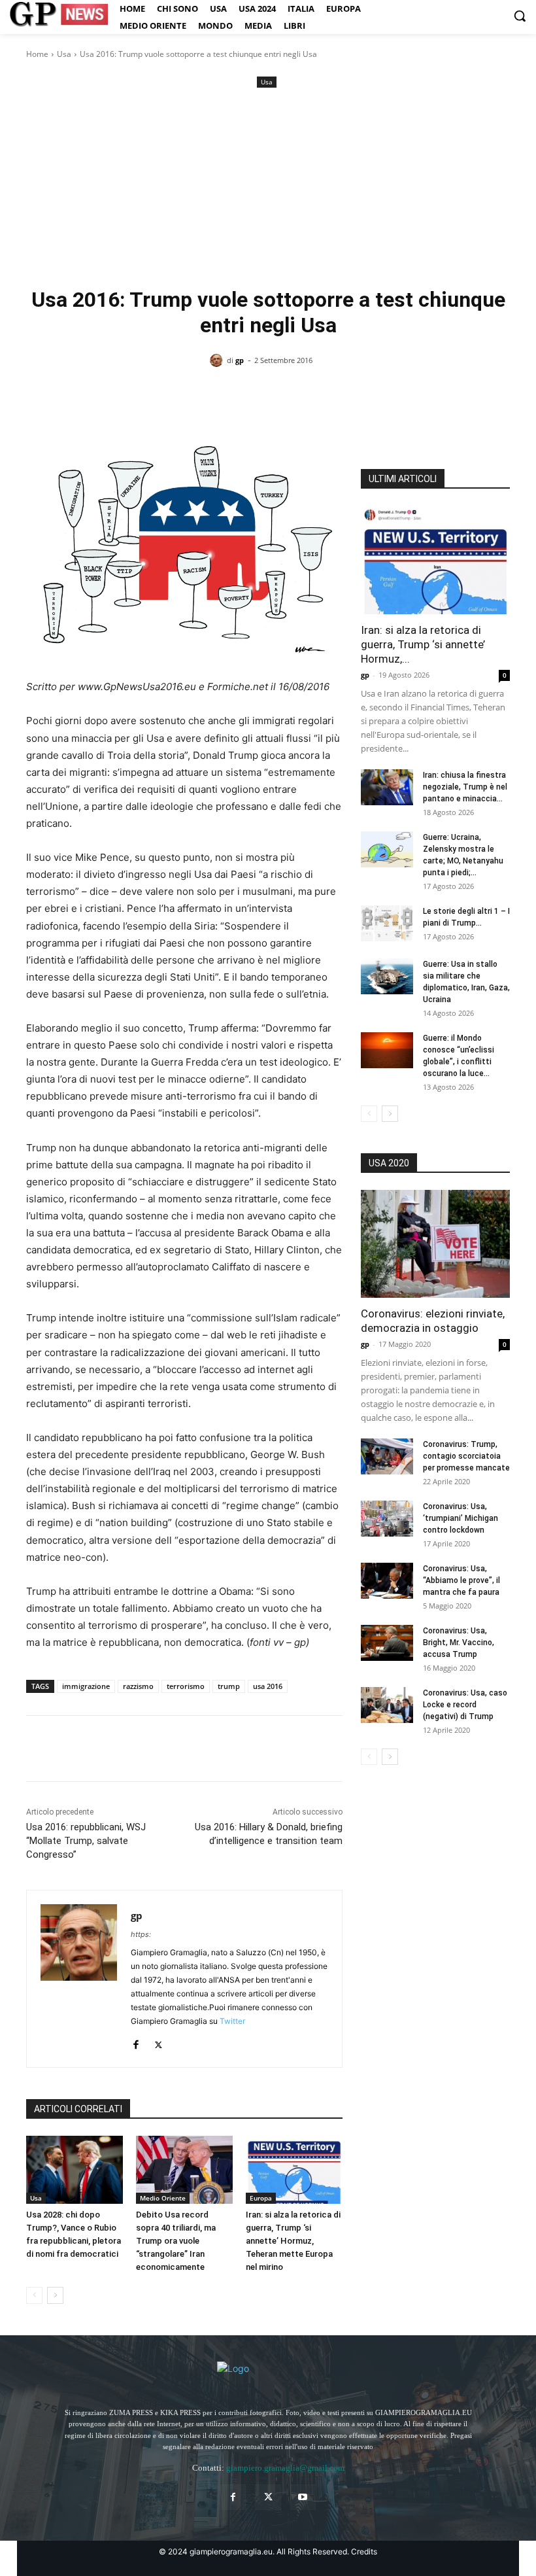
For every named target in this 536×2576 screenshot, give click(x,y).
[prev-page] (34, 2295)
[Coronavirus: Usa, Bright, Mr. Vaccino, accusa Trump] (387, 1643)
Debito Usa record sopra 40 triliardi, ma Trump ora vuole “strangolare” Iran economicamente (176, 2241)
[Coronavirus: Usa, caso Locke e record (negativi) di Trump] (387, 1705)
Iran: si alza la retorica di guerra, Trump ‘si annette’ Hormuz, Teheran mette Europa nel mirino (293, 2241)
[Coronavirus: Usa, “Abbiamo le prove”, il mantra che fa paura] (387, 1581)
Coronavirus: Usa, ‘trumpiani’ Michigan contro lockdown (461, 1518)
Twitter (232, 2021)
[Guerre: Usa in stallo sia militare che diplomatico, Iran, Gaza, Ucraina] (387, 976)
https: (141, 1934)
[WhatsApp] (129, 1749)
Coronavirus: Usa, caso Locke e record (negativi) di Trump (465, 1705)
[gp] (218, 360)
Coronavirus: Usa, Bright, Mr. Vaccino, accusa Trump (459, 1643)
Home (37, 54)
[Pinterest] (99, 1749)
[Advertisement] (268, 189)
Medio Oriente (163, 2198)
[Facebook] (39, 1749)
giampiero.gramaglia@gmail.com (285, 2468)
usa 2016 (268, 1686)
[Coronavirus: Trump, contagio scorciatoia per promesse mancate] (387, 1456)
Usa (64, 54)
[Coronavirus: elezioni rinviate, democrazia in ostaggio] (435, 1244)
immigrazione (86, 1686)
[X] (69, 1749)
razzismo (138, 1686)
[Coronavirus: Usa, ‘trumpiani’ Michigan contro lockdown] (387, 1519)
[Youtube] (303, 2497)
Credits (364, 2551)
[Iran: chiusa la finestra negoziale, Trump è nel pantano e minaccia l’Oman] (387, 787)
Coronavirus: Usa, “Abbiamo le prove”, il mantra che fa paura (461, 1580)
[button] (520, 16)
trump (229, 1686)
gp (240, 360)
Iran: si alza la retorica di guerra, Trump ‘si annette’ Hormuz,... (423, 644)
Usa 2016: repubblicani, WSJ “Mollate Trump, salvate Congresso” (86, 1841)
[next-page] (55, 2295)
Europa (261, 2198)
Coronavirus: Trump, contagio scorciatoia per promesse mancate (466, 1456)
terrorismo (186, 1686)
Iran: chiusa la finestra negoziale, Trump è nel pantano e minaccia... (465, 787)
